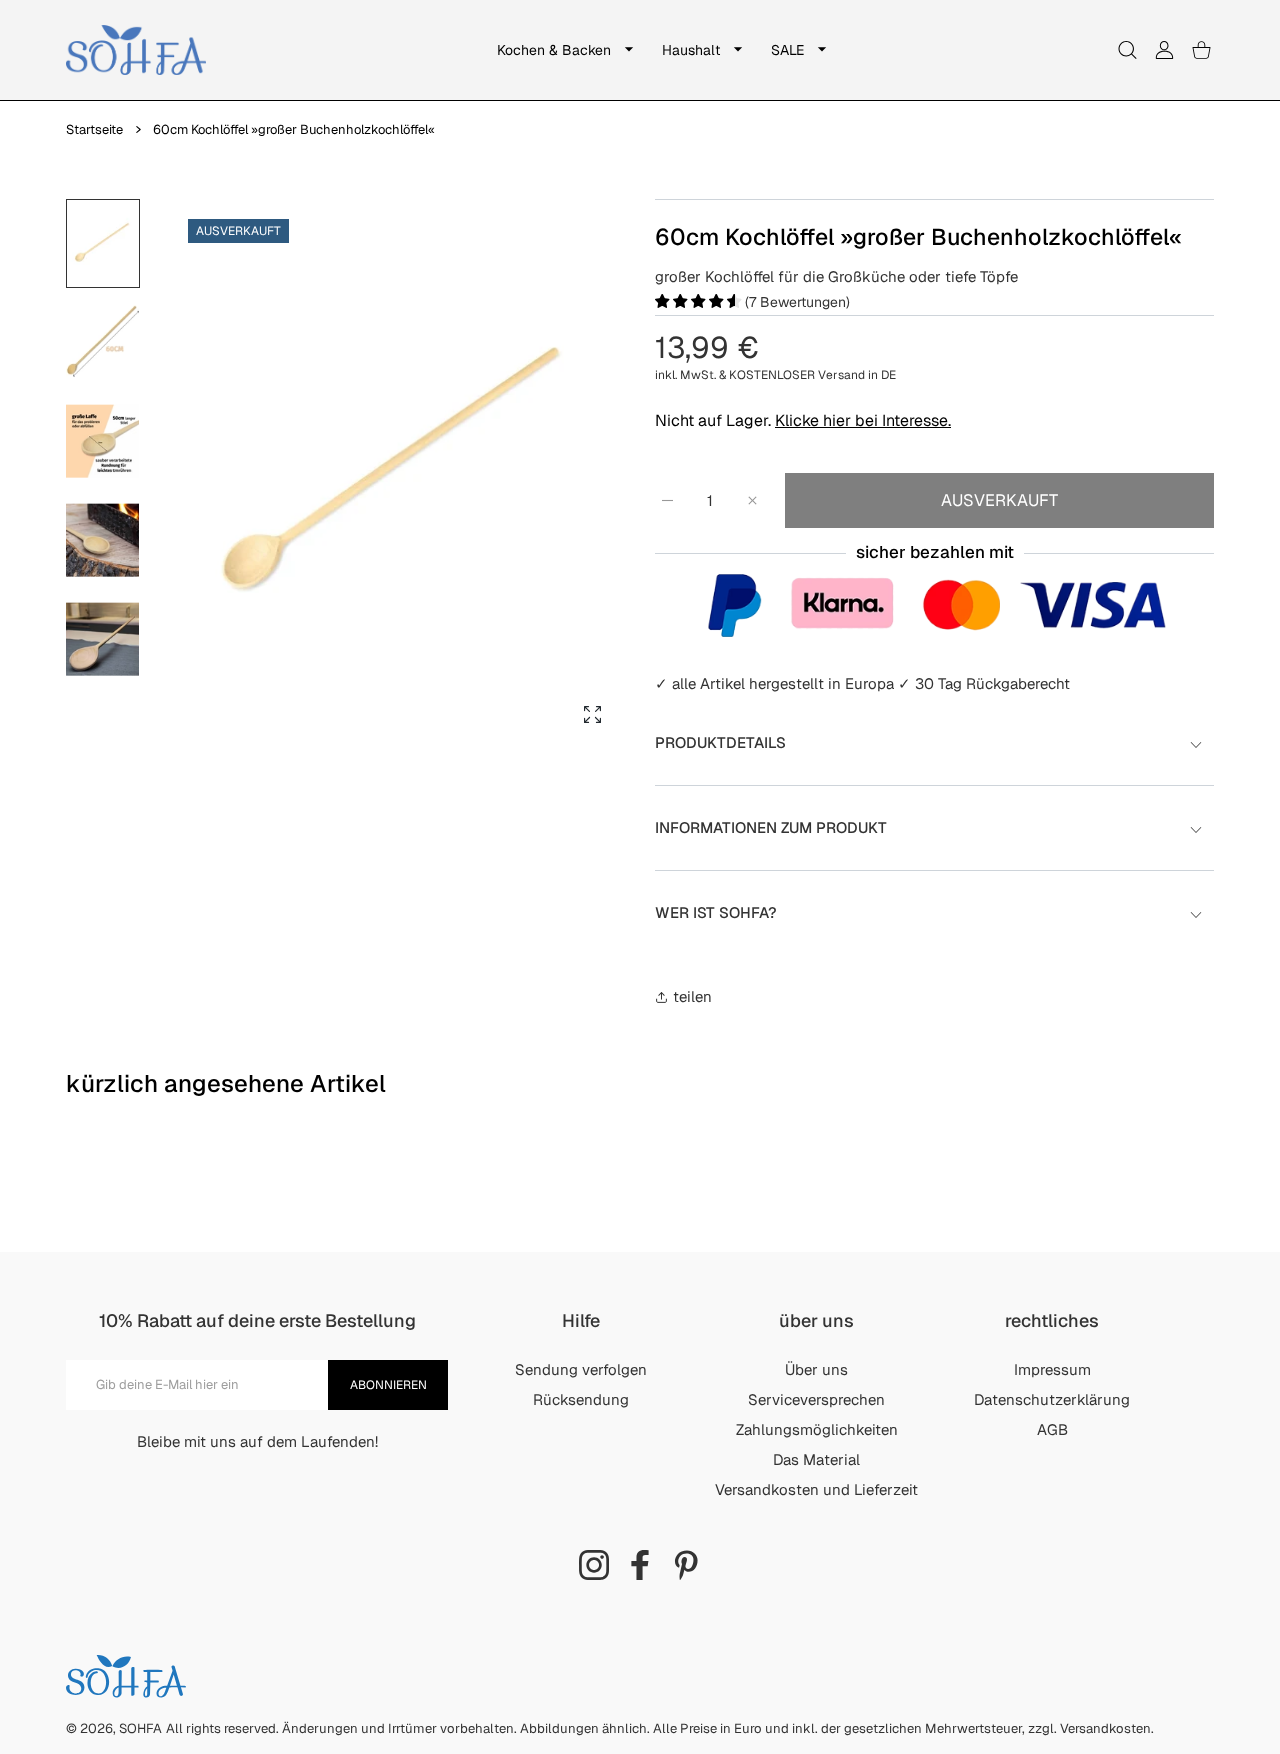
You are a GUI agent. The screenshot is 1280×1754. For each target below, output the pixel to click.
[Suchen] (1127, 50)
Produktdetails (720, 742)
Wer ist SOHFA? (716, 912)
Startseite (94, 129)
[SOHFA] (136, 50)
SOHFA (140, 1728)
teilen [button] (692, 996)
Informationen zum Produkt (771, 827)
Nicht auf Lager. (803, 420)
